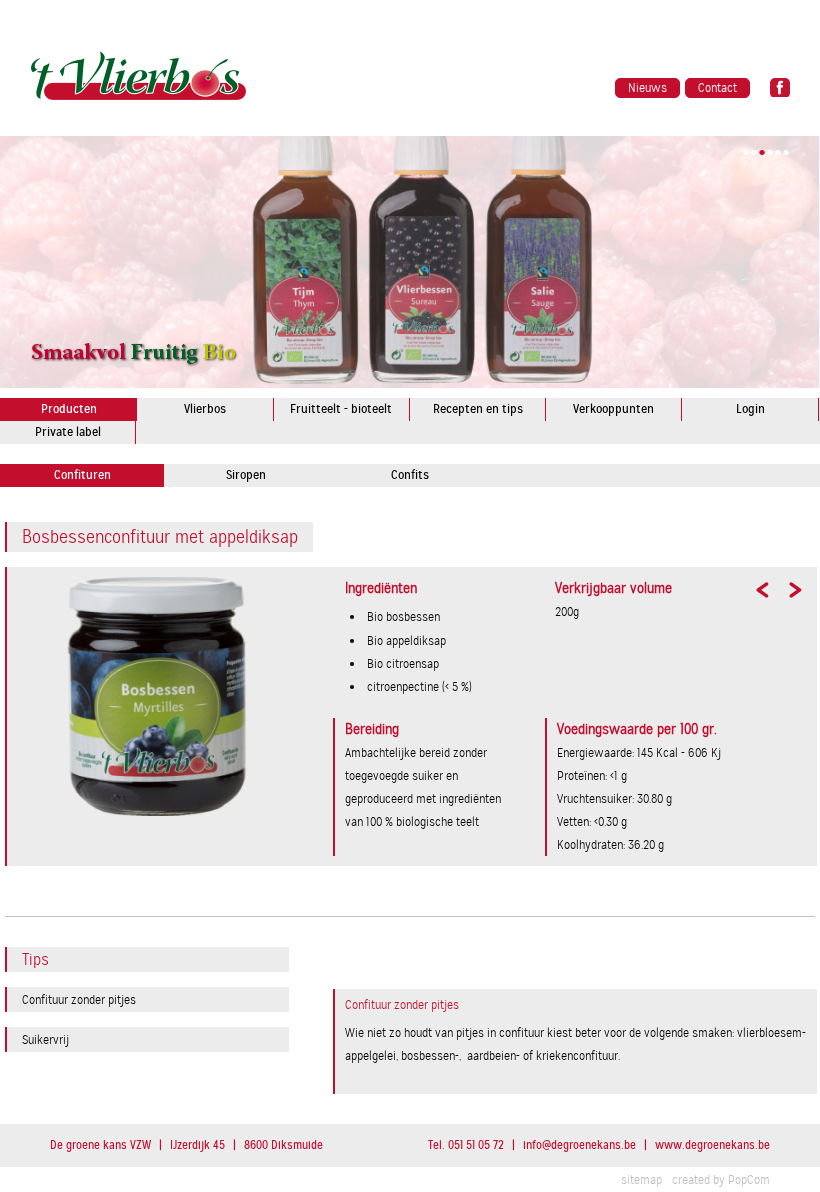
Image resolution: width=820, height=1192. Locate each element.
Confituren (82, 475)
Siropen (246, 475)
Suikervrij (45, 1039)
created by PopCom (721, 1180)
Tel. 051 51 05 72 (466, 1145)
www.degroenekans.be (712, 1145)
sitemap (641, 1180)
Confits (410, 475)
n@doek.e (579, 1145)
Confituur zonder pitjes (79, 999)
